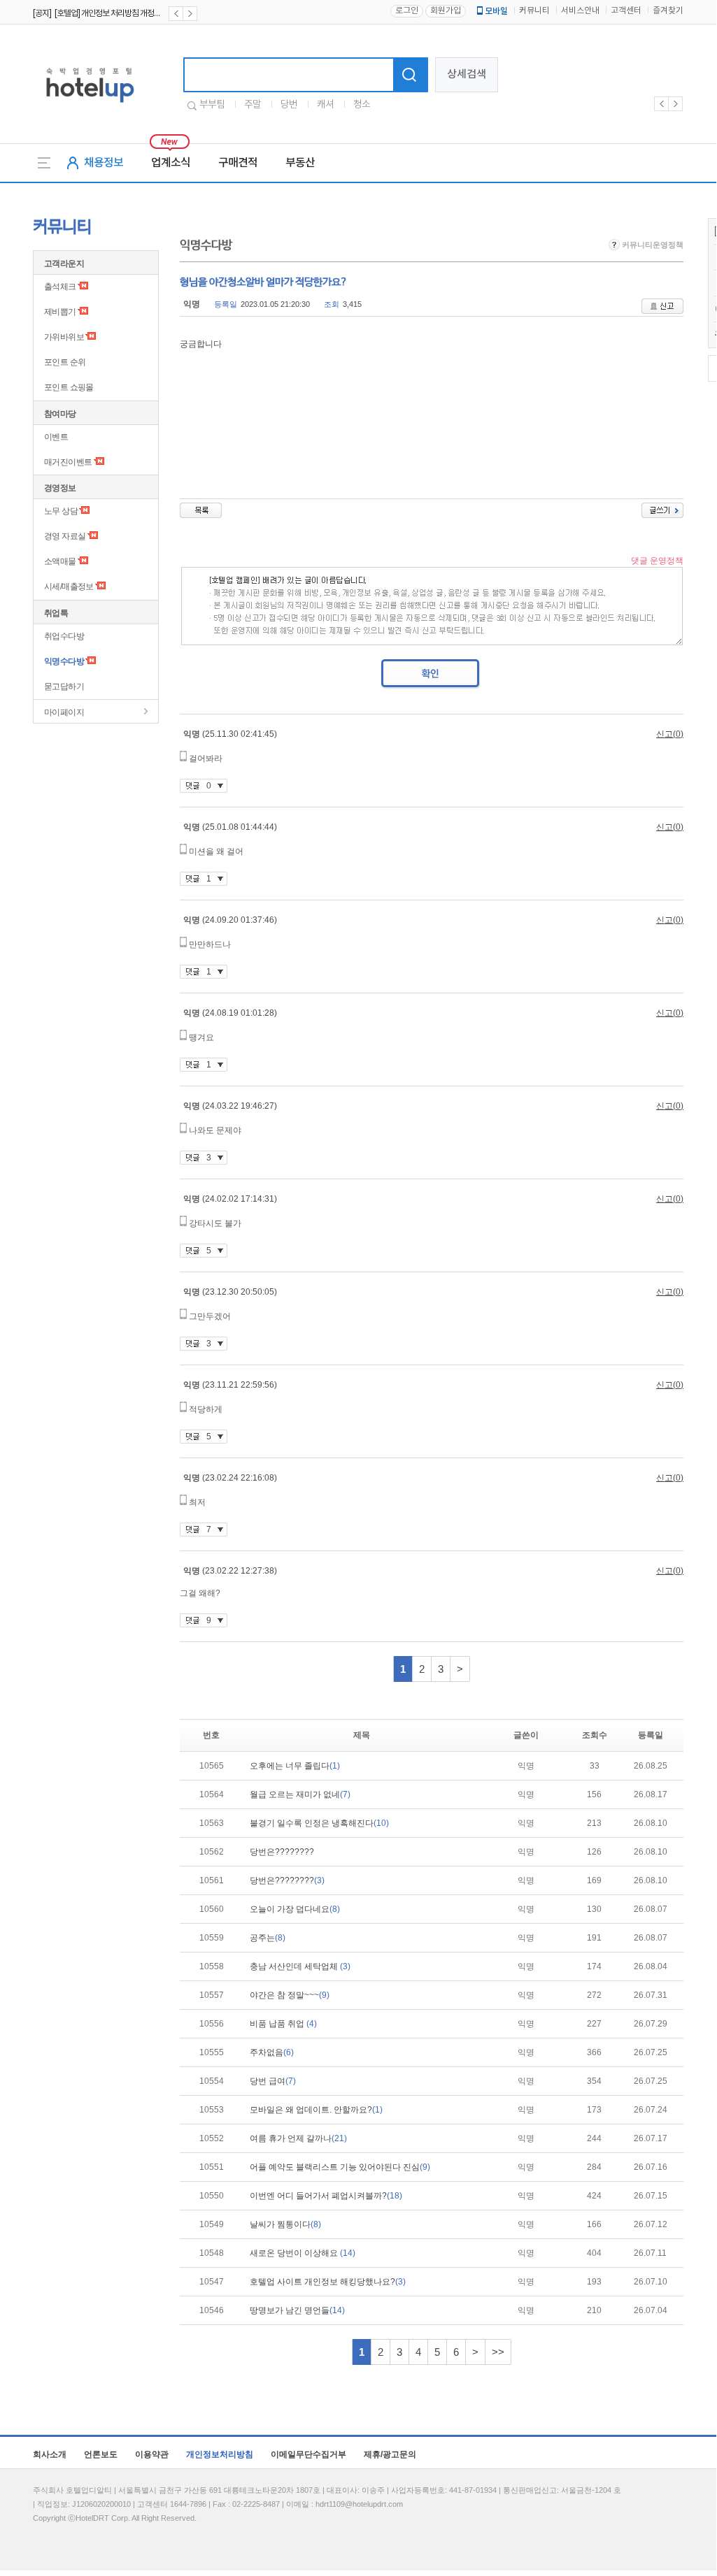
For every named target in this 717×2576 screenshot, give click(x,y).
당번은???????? (282, 1852)
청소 (362, 105)
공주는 (268, 1938)
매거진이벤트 (68, 462)
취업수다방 (64, 636)
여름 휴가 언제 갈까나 (298, 2138)
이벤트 (56, 437)
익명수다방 (64, 661)
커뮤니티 (534, 11)
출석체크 (60, 287)
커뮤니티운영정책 (652, 245)
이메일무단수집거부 (308, 2454)
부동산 (300, 163)
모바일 (496, 11)
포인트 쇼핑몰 (69, 387)
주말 (253, 105)
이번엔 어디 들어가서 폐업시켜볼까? (326, 2196)
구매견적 (238, 163)
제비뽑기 (60, 312)
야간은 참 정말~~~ (290, 1995)
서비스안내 (580, 11)
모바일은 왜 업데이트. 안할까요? (316, 2110)
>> (498, 2352)
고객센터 (626, 11)
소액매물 (60, 561)
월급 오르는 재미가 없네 (300, 1794)
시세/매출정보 (69, 587)
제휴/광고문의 (390, 2454)
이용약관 (152, 2454)
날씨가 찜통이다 (285, 2224)
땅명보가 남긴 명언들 (297, 2310)
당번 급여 (273, 2081)
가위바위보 (64, 337)
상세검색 (467, 74)
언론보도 (101, 2454)
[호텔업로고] (90, 105)
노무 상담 (61, 511)
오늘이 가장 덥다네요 (295, 1909)
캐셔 (325, 105)
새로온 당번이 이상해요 (303, 2253)
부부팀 (212, 105)
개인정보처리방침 (220, 2454)
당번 (289, 105)
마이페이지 (64, 712)
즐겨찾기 (668, 11)
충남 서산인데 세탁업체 (300, 1966)
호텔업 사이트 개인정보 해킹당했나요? (328, 2282)
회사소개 (50, 2454)
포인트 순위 (65, 362)
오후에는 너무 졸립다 (295, 1766)
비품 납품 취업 (283, 2024)
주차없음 (272, 2052)
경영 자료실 (65, 536)
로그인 (407, 11)
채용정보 (104, 163)
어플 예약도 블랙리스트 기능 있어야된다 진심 (340, 2167)
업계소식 (171, 163)
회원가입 (446, 11)
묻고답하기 (64, 686)
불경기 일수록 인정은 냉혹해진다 (319, 1823)
